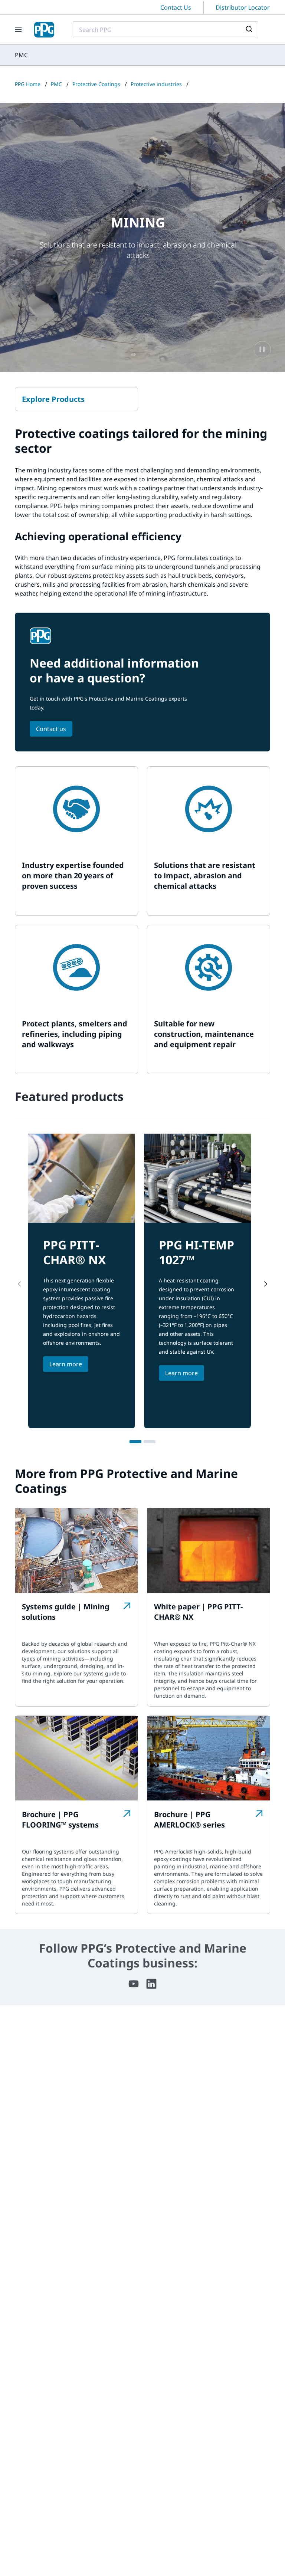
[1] (135, 1442)
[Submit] (250, 30)
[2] (150, 1442)
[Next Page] (266, 1284)
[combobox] (166, 30)
